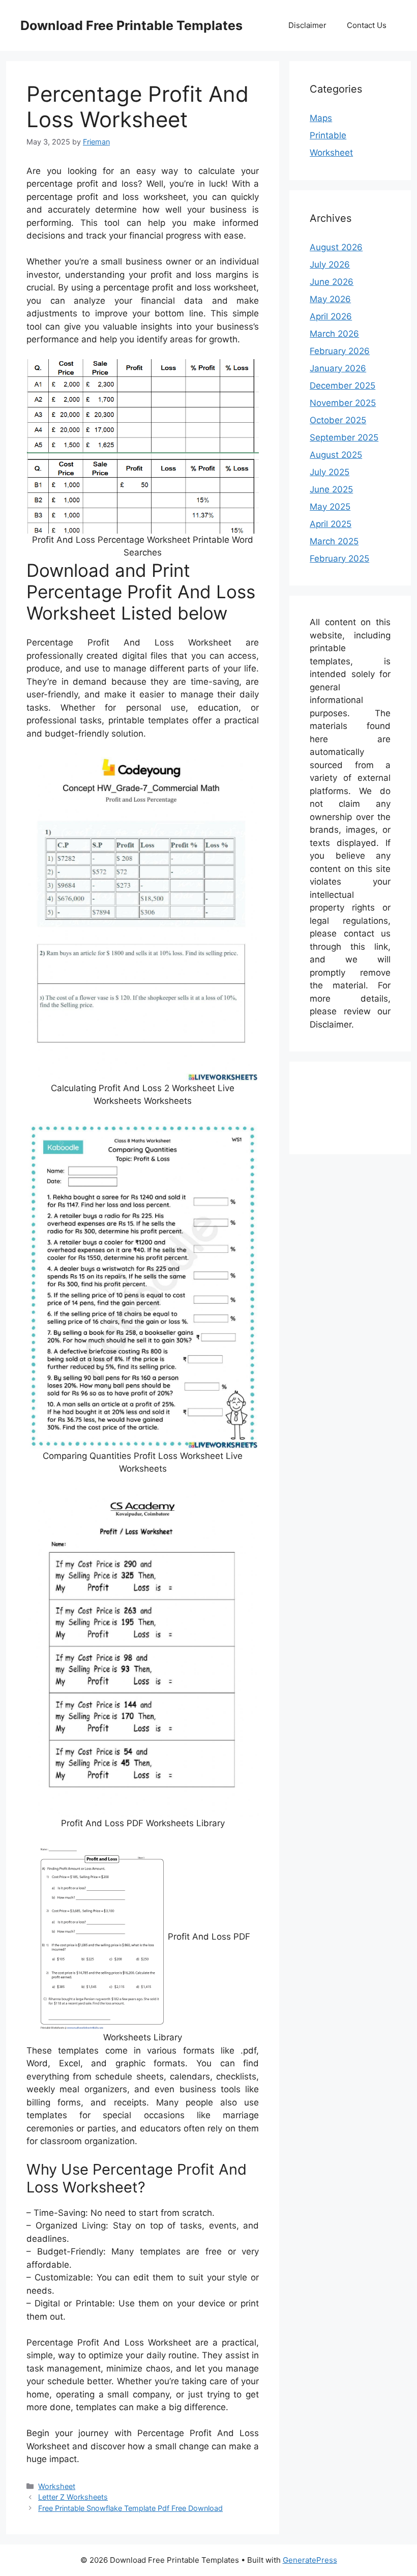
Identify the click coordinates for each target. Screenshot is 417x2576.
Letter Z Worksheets (73, 2497)
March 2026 (334, 334)
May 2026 (330, 299)
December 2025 (342, 386)
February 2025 (339, 559)
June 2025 (331, 489)
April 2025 (331, 524)
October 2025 (338, 420)
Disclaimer (307, 25)
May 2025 (330, 507)
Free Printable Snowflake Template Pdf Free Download (130, 2508)
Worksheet (57, 2486)
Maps (321, 118)
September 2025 (344, 437)
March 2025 (334, 541)
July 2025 (330, 472)
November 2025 (343, 403)
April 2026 (331, 316)
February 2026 (340, 351)
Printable (328, 135)
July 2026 (330, 265)
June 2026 (332, 282)
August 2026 (336, 247)
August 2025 (336, 455)
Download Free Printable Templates (131, 25)
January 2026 (338, 368)
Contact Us (367, 25)
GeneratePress (310, 2560)
